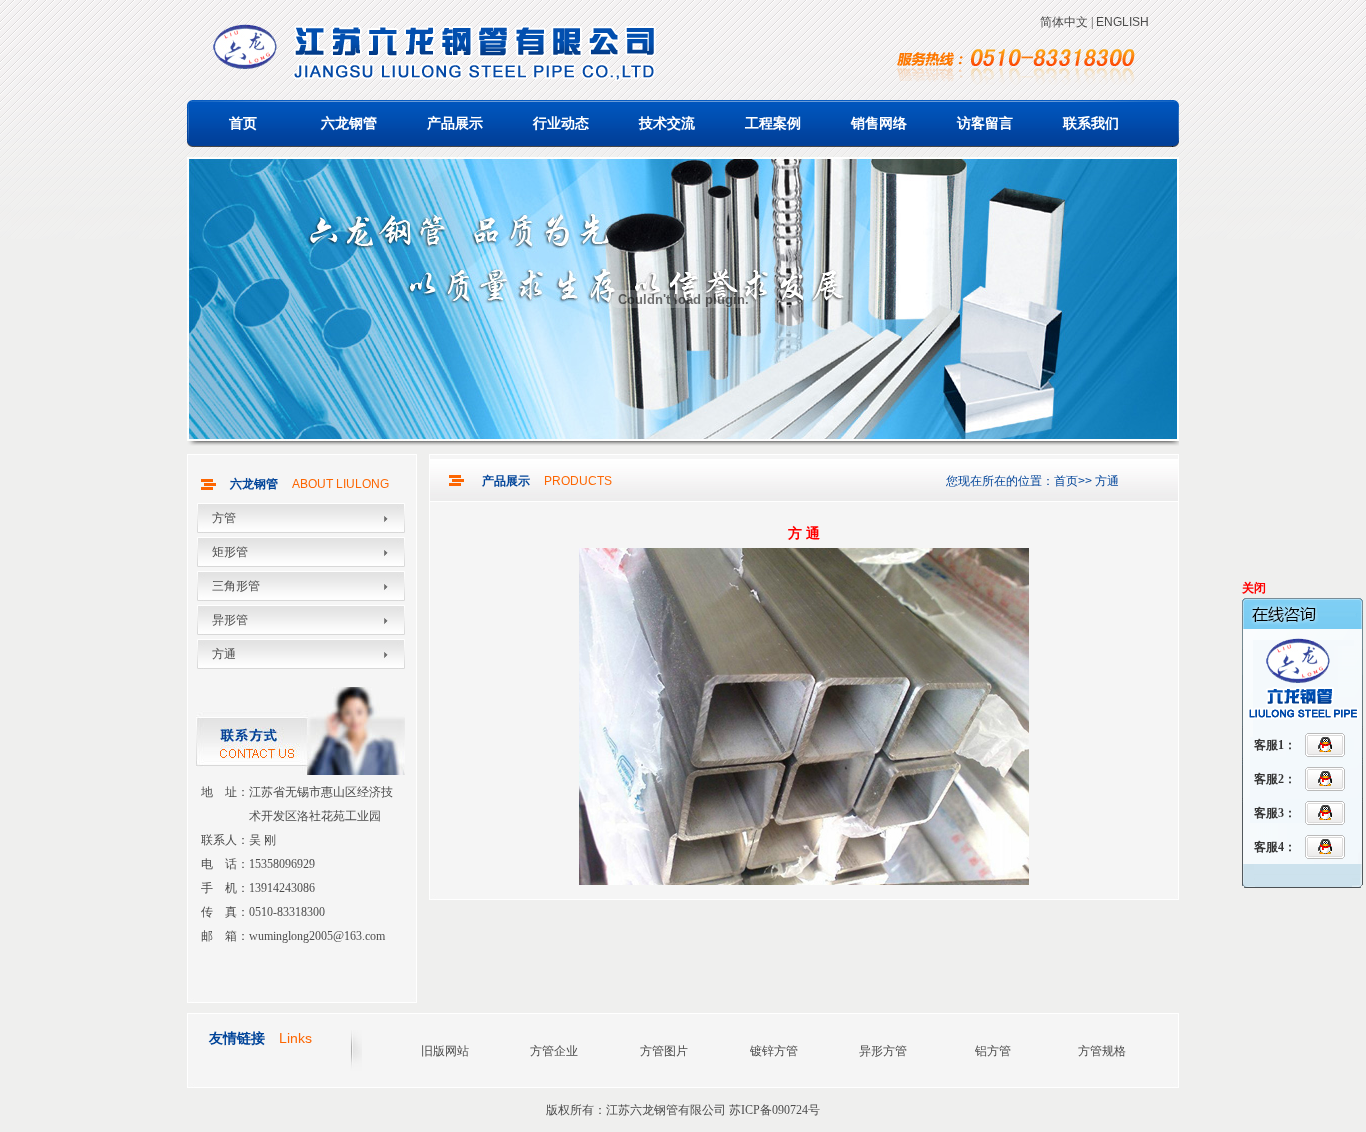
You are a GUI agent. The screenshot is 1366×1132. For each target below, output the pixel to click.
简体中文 (1064, 22)
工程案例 (773, 123)
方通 (224, 654)
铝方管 (993, 1051)
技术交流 (667, 123)
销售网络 (879, 123)
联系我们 (1091, 123)
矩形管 (230, 552)
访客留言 (985, 123)
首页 (243, 123)
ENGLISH (1122, 22)
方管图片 (664, 1051)
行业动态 (561, 123)
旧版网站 (445, 1051)
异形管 (230, 620)
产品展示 (455, 123)
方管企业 (554, 1051)
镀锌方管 (774, 1051)
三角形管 (236, 586)
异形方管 (883, 1051)
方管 (224, 518)
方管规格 (1102, 1051)
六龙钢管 (349, 123)
